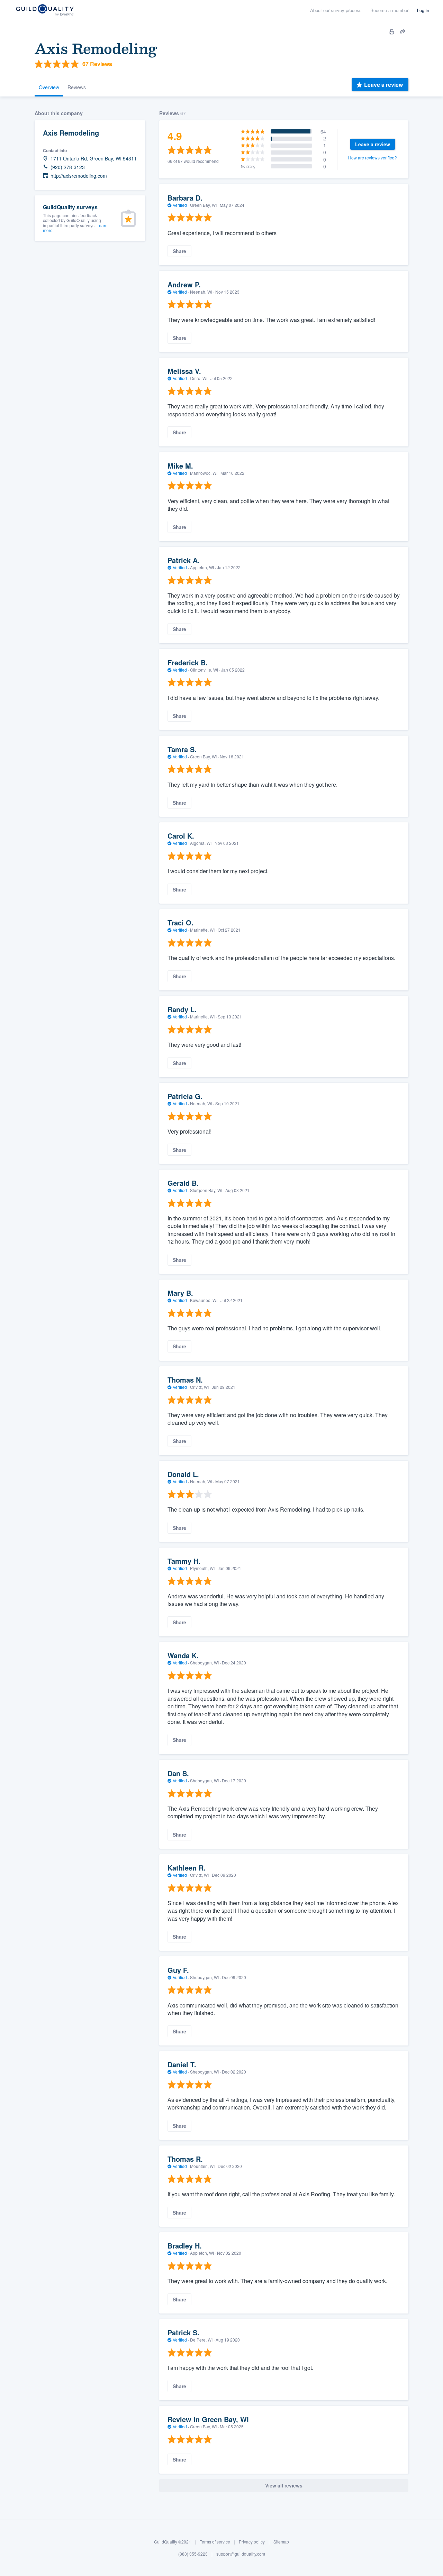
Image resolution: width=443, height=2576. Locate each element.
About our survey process (336, 10)
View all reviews (284, 2485)
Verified (180, 205)
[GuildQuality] (44, 11)
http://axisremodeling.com (79, 176)
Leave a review (383, 85)
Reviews (77, 87)
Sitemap (281, 2542)
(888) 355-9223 (193, 2554)
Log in (423, 10)
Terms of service (215, 2542)
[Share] (403, 32)
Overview (49, 87)
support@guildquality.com (241, 2554)
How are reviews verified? (373, 158)
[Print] (392, 32)
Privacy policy (252, 2542)
